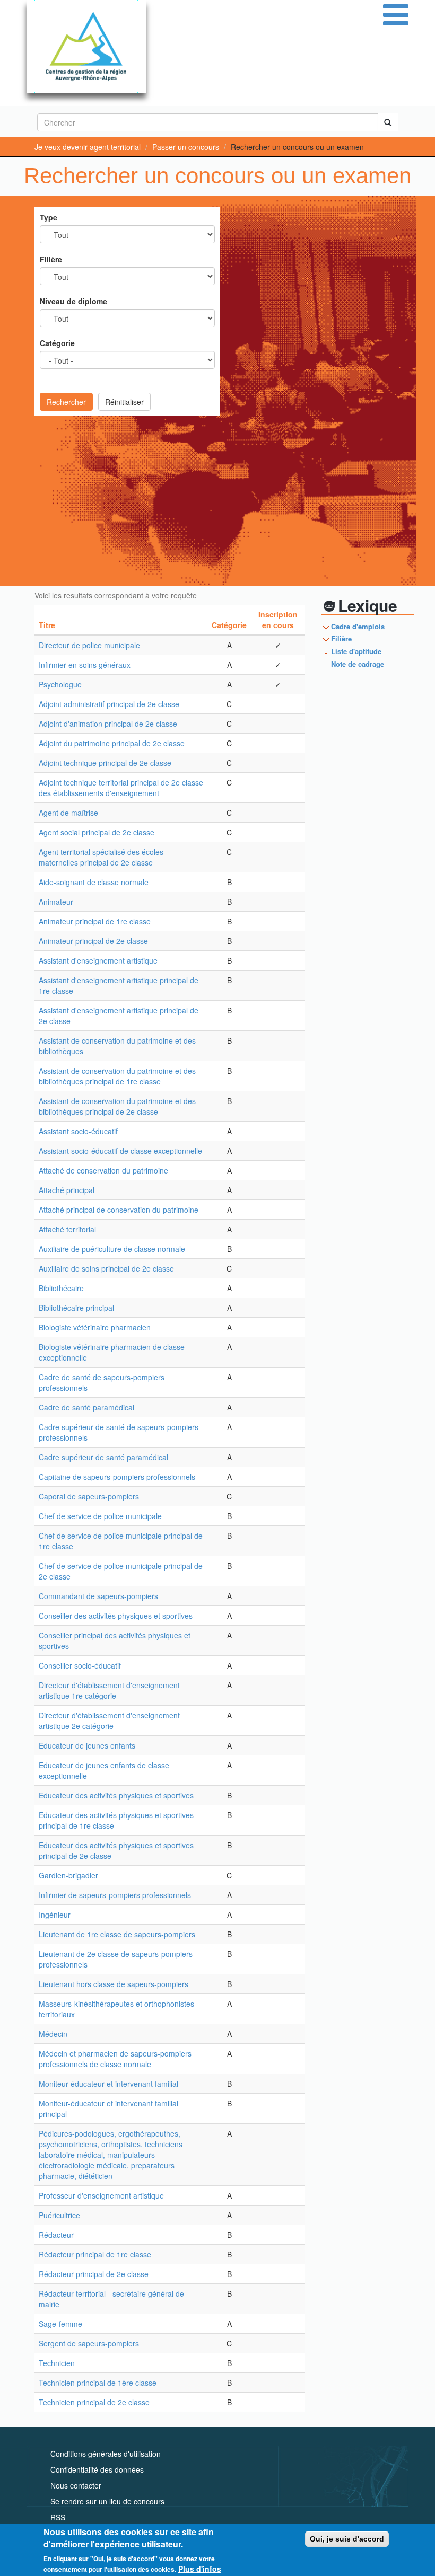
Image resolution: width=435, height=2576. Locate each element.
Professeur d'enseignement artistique (101, 2195)
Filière (51, 259)
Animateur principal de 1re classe (95, 921)
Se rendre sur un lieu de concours (107, 2501)
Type (49, 217)
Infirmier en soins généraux (85, 665)
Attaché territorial (67, 1229)
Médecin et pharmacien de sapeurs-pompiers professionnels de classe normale (115, 2059)
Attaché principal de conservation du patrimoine (119, 1210)
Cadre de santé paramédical (86, 1407)
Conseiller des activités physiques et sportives (116, 1616)
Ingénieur (55, 1915)
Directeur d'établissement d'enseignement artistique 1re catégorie (109, 1690)
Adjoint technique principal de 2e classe (105, 763)
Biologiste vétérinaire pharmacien (95, 1327)
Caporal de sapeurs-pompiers (89, 1496)
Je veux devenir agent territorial (88, 147)
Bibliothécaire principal (76, 1308)
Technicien (57, 2363)
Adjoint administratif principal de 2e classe (109, 704)
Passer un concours (186, 147)
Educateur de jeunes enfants (87, 1745)
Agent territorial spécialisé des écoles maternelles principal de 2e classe (101, 857)
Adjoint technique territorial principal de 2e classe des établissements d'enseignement (121, 788)
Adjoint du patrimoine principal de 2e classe (112, 743)
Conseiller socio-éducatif (80, 1665)
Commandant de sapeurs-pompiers (98, 1596)
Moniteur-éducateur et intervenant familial (108, 2084)
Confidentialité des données (97, 2469)
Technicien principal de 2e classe (94, 2402)
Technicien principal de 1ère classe (98, 2383)
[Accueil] (86, 46)
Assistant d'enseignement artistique (98, 960)
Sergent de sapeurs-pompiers (89, 2343)
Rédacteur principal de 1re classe (95, 2254)
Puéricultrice (59, 2215)
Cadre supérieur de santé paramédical (103, 1457)
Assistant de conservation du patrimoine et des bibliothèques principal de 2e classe (117, 1106)
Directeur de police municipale (89, 645)
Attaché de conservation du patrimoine (103, 1170)
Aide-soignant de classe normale (94, 882)
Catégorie (57, 343)
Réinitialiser (124, 402)
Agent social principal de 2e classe (97, 832)
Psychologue (60, 684)
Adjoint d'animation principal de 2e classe (108, 724)
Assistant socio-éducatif (78, 1131)
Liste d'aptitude (356, 651)
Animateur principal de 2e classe (93, 941)
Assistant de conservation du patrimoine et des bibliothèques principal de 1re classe (117, 1076)
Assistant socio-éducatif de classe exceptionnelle (120, 1151)
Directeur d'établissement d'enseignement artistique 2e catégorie (109, 1721)
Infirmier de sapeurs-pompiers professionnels (115, 1895)
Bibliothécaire (61, 1288)
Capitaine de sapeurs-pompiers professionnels (117, 1477)
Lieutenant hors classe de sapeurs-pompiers (114, 1984)
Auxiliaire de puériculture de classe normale (112, 1249)
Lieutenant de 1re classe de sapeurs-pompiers (117, 1934)
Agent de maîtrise (68, 813)
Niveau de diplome (73, 301)
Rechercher (66, 402)
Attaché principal (67, 1190)
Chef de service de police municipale (100, 1516)
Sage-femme (60, 2324)
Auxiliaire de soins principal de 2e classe (106, 1268)
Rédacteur (56, 2235)
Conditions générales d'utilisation (106, 2454)
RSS (58, 2517)
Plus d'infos (200, 2569)
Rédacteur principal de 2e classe (94, 2274)
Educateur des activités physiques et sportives (116, 1795)
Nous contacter (76, 2485)
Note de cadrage (358, 664)
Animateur (56, 902)
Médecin (53, 2034)
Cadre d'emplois (358, 626)
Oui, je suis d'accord (347, 2539)
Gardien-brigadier (68, 1875)
